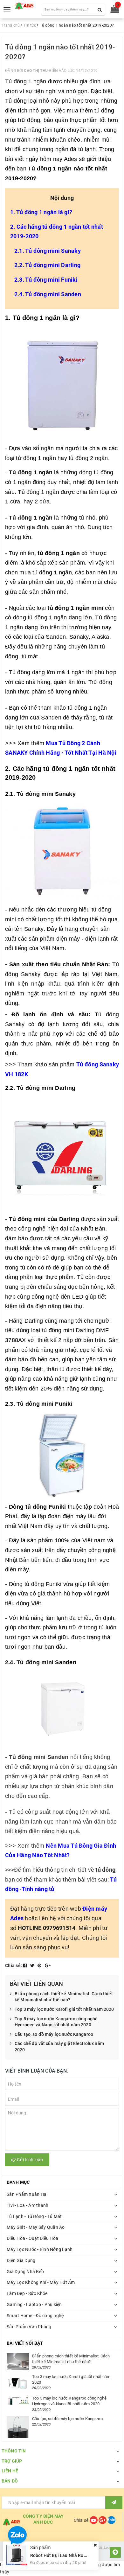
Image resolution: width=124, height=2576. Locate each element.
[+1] (48, 1966)
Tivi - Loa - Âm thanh (28, 2205)
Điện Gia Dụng (21, 2260)
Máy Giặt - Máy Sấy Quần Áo (36, 2227)
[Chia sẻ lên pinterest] (40, 1966)
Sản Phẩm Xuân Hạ (27, 2194)
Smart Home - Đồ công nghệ (35, 2316)
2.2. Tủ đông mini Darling (47, 265)
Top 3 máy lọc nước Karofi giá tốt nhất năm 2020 (64, 2009)
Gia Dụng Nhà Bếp (25, 2272)
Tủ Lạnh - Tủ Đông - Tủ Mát (34, 2216)
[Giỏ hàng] (113, 10)
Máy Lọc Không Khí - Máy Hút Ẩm (41, 2282)
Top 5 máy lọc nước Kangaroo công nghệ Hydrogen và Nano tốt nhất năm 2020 (56, 2022)
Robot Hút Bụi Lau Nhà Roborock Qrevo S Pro (76, 2555)
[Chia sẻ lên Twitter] (33, 1966)
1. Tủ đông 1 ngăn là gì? (41, 212)
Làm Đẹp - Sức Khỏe (27, 2293)
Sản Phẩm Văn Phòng (29, 2327)
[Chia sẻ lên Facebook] (25, 1966)
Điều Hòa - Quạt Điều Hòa (32, 2238)
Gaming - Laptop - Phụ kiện (34, 2304)
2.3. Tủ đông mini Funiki (46, 280)
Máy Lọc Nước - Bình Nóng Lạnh (40, 2249)
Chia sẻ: (14, 1966)
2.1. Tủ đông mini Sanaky (48, 251)
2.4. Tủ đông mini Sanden (48, 294)
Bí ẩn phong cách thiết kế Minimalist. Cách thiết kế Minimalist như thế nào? (64, 1997)
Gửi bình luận (29, 2160)
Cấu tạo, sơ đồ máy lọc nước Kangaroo (54, 2034)
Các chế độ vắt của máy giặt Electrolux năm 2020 (59, 2047)
